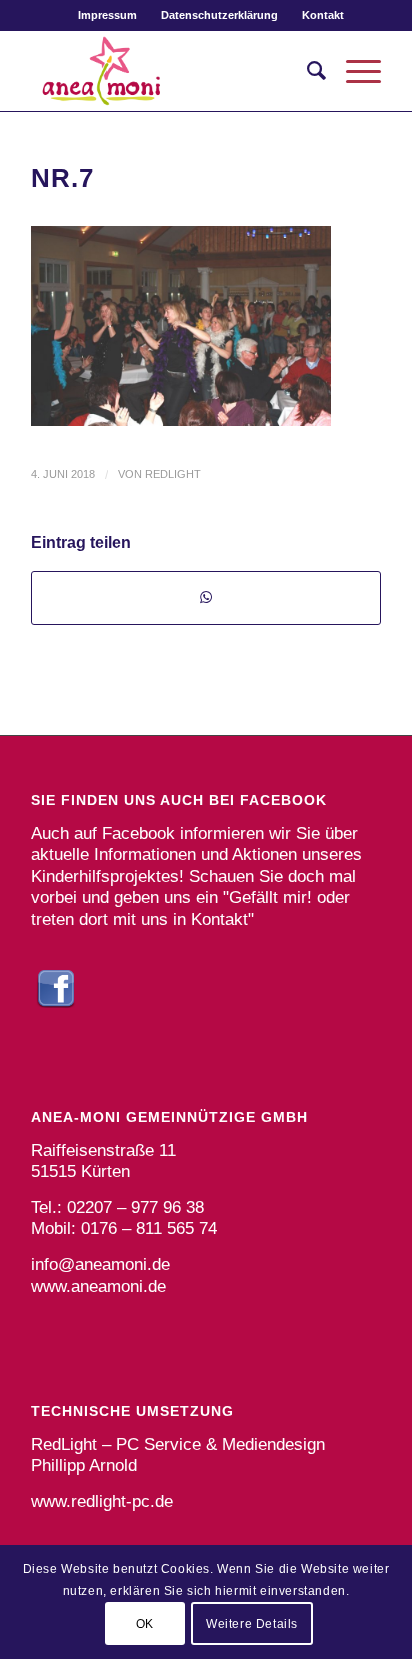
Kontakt (323, 15)
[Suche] (306, 71)
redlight (173, 474)
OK (145, 1624)
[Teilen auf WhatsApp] (206, 597)
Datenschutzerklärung (219, 15)
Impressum (107, 15)
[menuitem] (108, 15)
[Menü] (353, 71)
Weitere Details (252, 1624)
